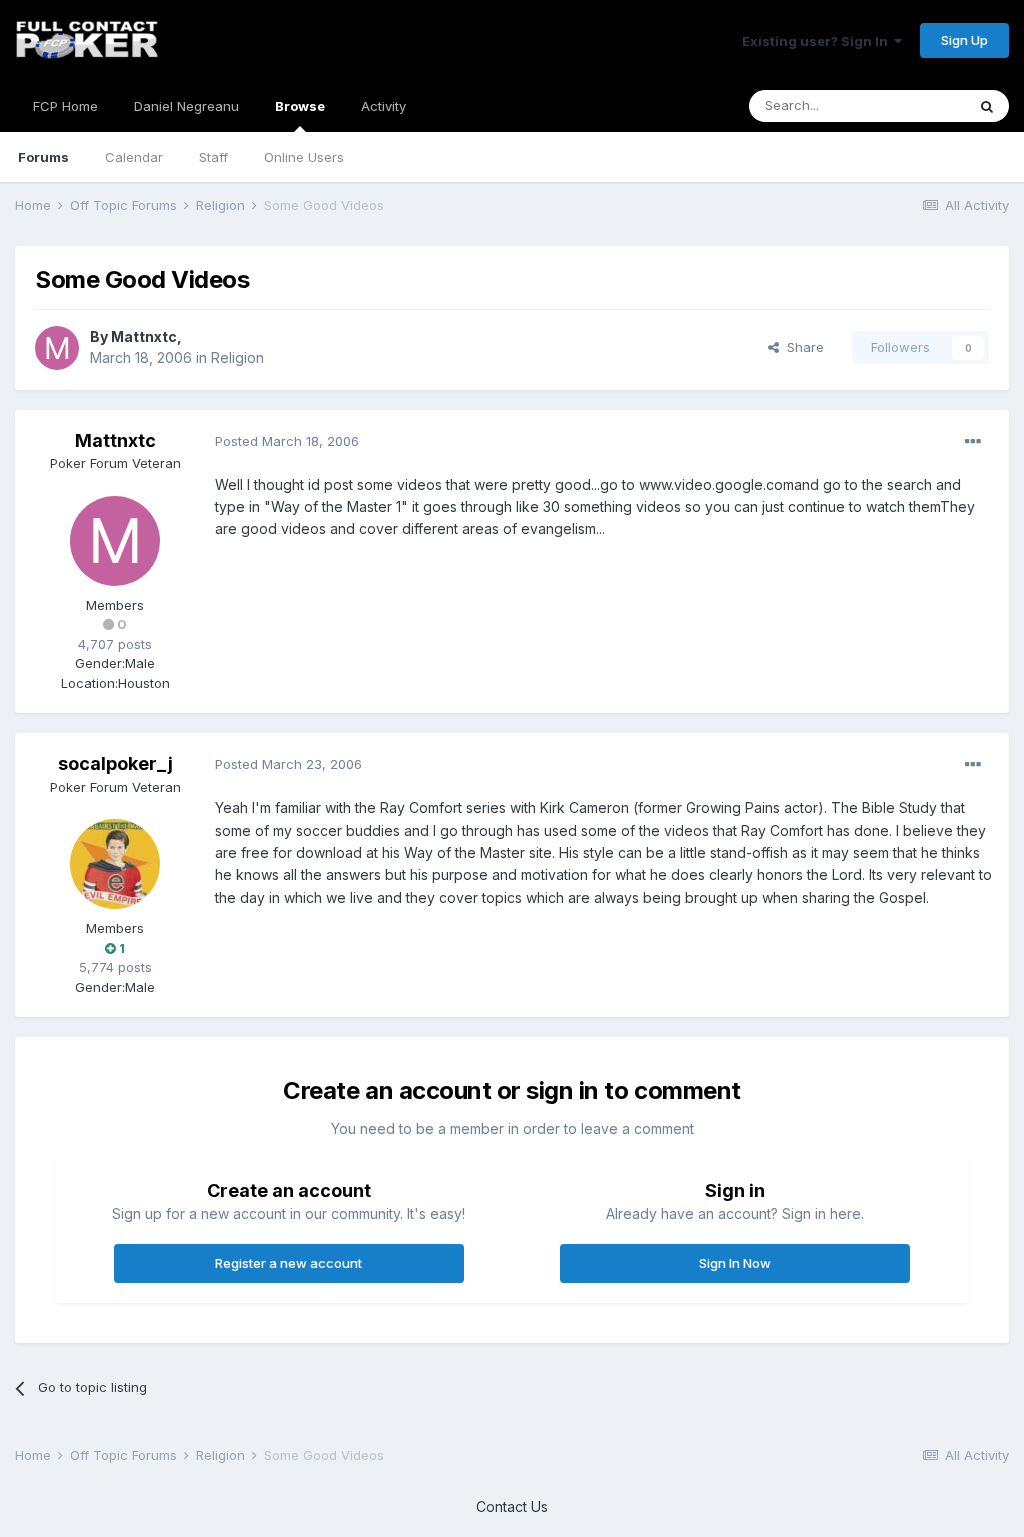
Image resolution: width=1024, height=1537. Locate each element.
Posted (287, 441)
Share (801, 347)
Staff (213, 157)
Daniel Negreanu (186, 106)
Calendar (134, 157)
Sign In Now (735, 1263)
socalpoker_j (115, 763)
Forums (43, 157)
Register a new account (288, 1263)
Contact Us (512, 1506)
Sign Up (964, 40)
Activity (383, 106)
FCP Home (65, 106)
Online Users (304, 157)
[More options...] (973, 442)
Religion (237, 357)
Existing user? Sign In (818, 41)
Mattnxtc (144, 336)
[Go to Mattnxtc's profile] (57, 348)
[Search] (987, 106)
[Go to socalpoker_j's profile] (115, 864)
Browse (300, 106)
